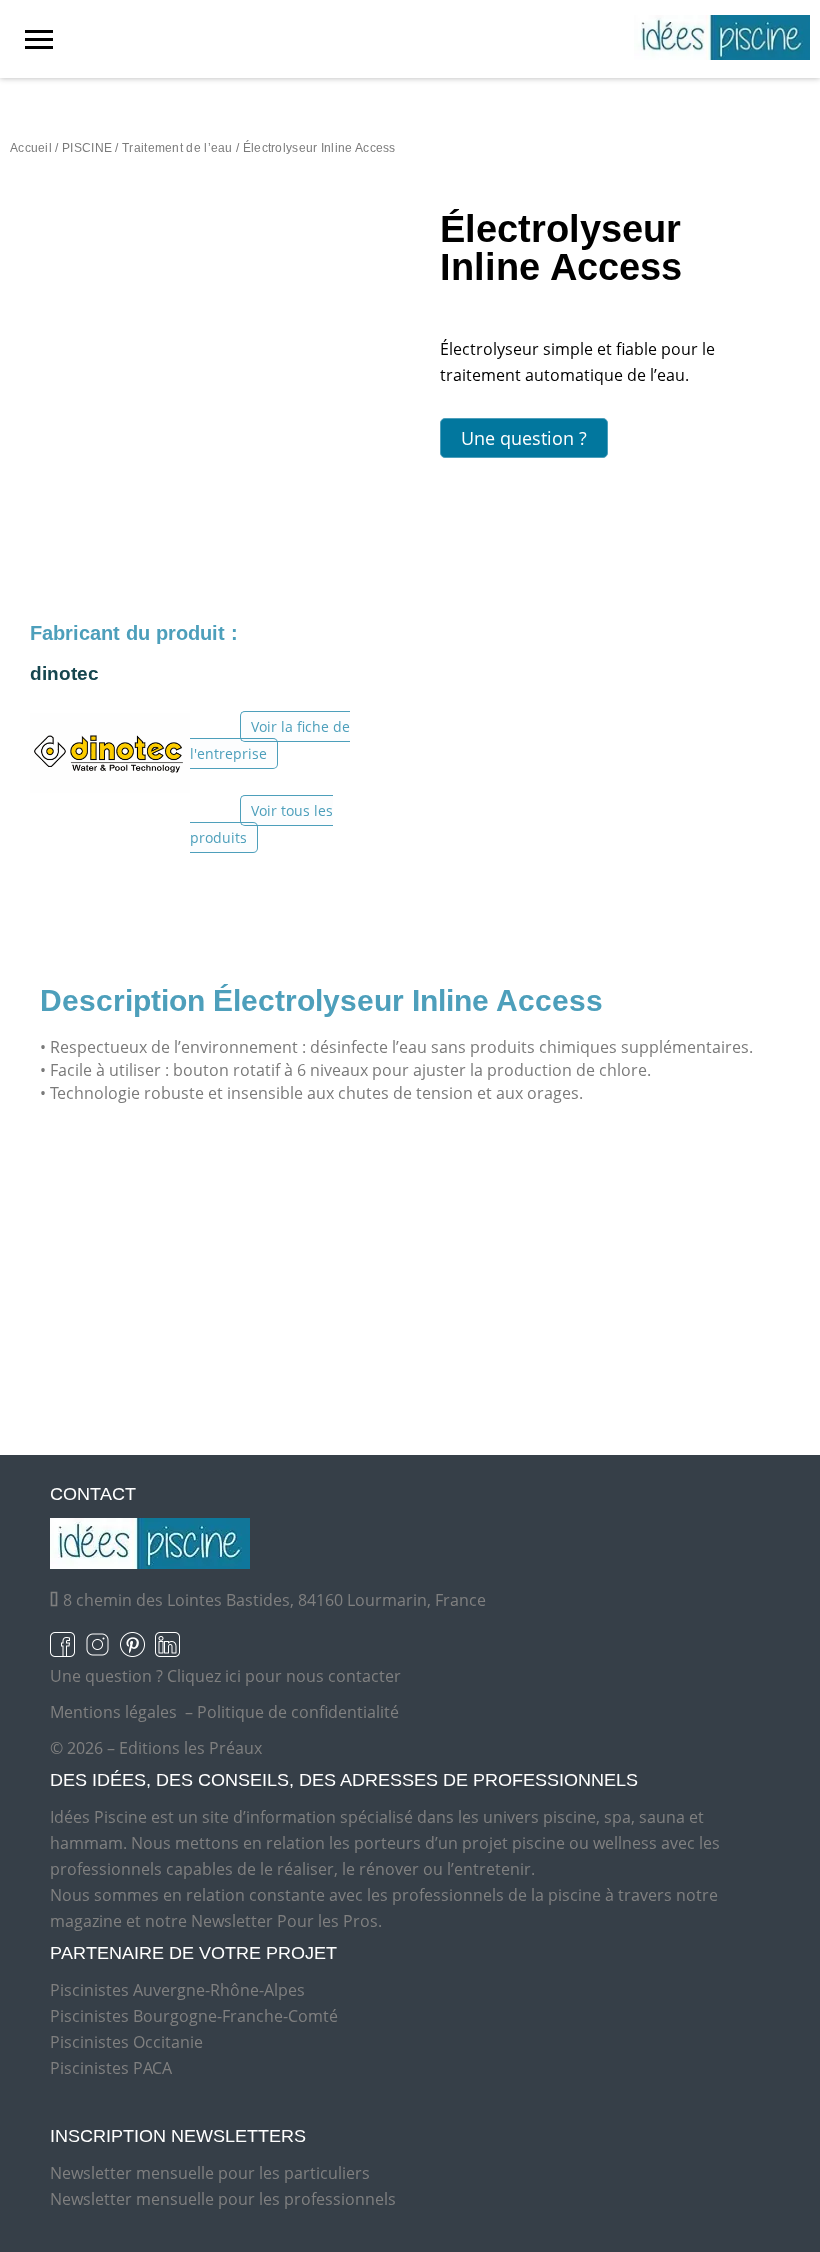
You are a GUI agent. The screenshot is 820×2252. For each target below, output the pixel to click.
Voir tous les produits (261, 824)
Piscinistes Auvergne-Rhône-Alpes (177, 1990)
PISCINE (87, 148)
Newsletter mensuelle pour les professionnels (223, 2199)
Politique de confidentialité (298, 1712)
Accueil (31, 148)
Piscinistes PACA (111, 2068)
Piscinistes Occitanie (126, 2042)
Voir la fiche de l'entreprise (270, 740)
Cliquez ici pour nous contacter (284, 1676)
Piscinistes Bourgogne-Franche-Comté (194, 2016)
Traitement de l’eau (177, 148)
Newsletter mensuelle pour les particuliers (210, 2173)
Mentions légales (113, 1712)
